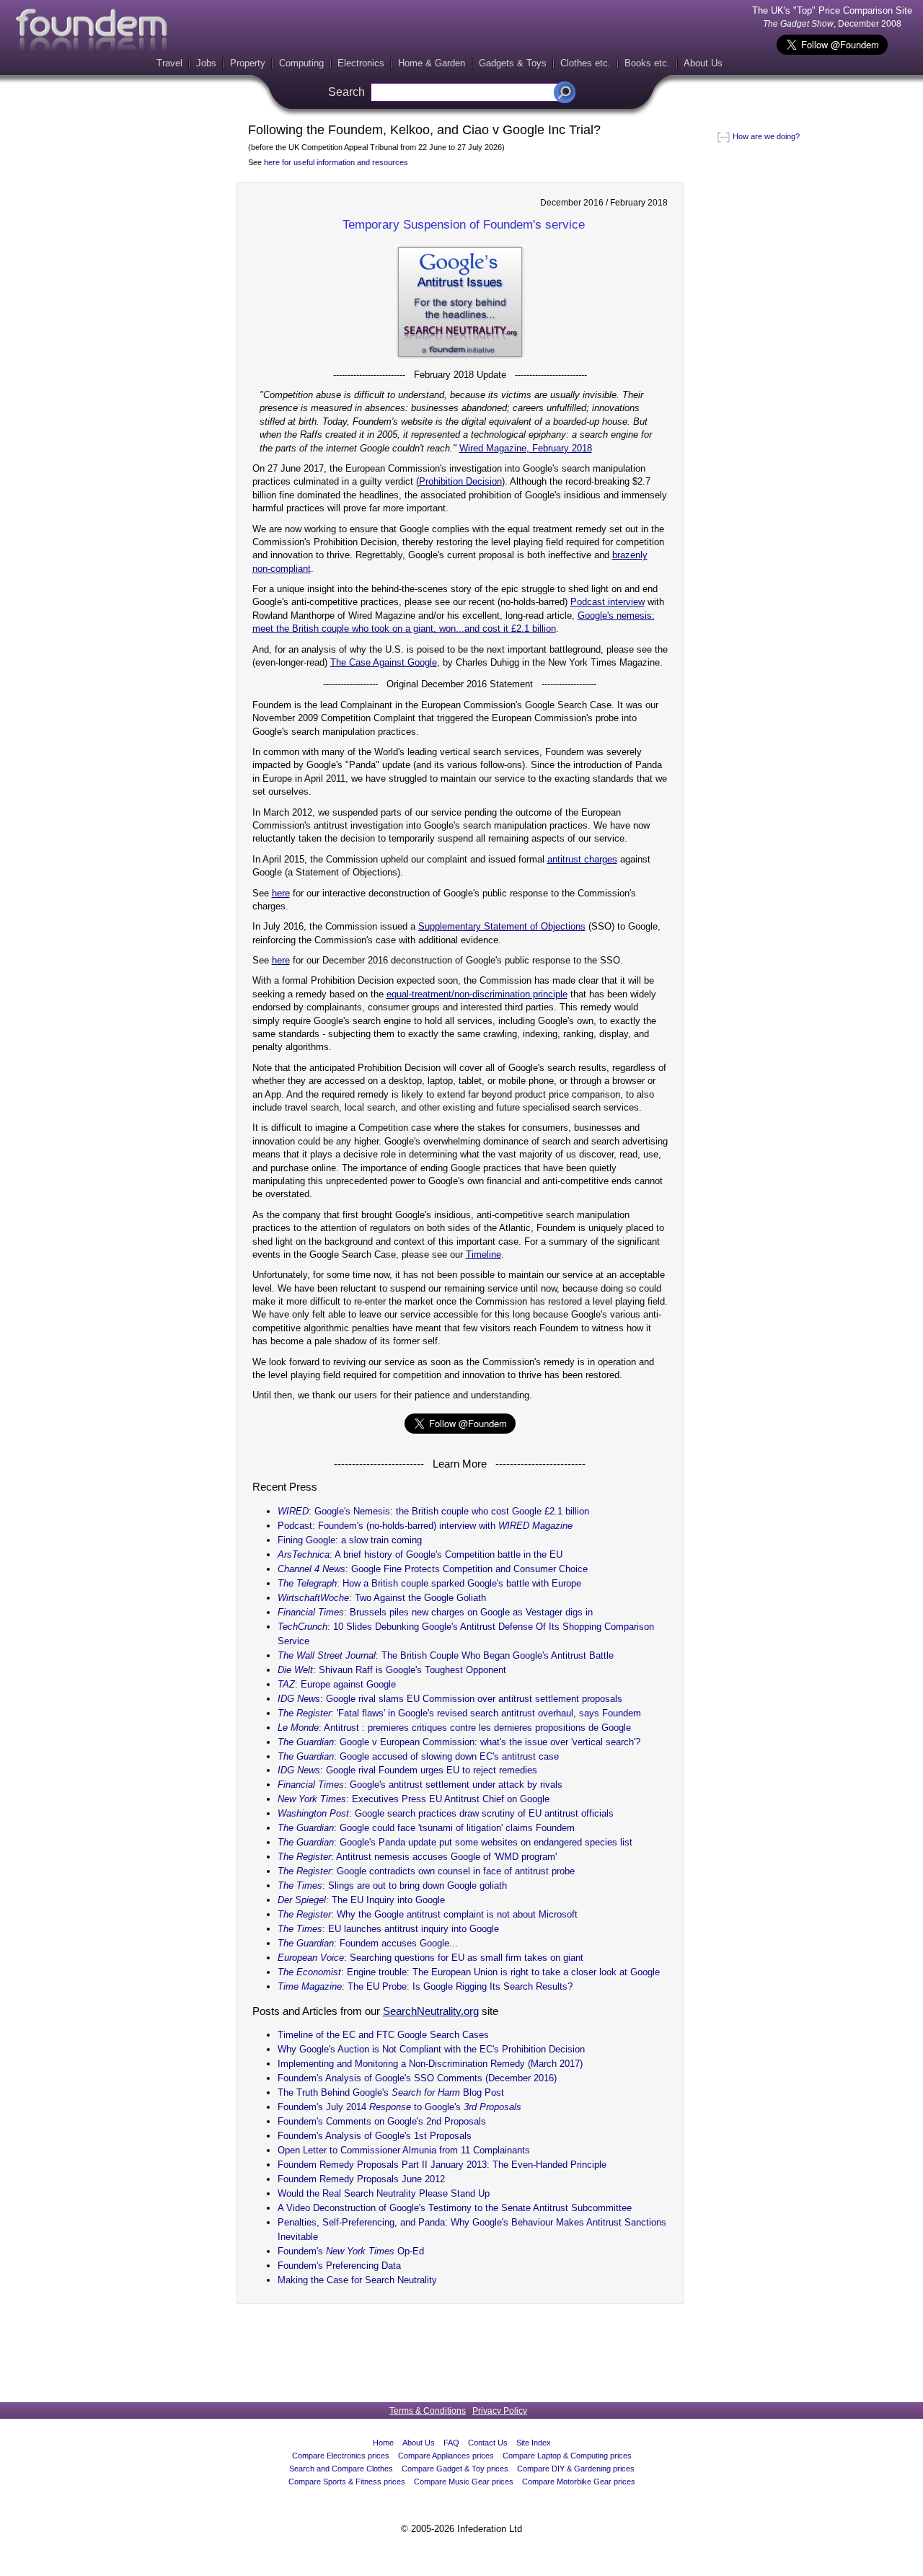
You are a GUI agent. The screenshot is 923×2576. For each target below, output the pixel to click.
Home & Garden (432, 63)
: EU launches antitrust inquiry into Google (388, 1929)
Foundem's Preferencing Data (339, 2266)
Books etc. (647, 63)
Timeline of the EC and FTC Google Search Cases (383, 2035)
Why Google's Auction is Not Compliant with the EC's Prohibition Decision (431, 2049)
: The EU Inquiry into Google (361, 1900)
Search (346, 92)
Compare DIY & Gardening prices (576, 2469)
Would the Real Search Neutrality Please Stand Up (384, 2193)
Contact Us (488, 2443)
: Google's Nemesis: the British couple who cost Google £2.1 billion (433, 1511)
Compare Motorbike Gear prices (579, 2482)
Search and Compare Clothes (341, 2469)
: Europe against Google (337, 1684)
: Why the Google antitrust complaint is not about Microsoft (428, 1914)
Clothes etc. (586, 63)
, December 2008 (832, 24)
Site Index (534, 2443)
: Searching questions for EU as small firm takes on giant (430, 1958)
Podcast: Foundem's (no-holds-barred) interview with (425, 1526)
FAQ (451, 2443)
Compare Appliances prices (446, 2456)
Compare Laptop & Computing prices (567, 2456)
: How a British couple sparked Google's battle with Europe (429, 1583)
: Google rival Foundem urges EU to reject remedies (407, 1770)
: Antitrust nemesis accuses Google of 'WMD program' (417, 1857)
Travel (169, 63)
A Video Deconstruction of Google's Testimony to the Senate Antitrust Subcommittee (455, 2208)
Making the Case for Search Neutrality (357, 2280)
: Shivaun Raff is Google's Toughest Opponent (392, 1670)
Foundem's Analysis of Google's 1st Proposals (375, 2136)
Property (248, 63)
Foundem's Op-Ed (351, 2251)
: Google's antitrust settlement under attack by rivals (420, 1785)
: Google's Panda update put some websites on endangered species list (455, 1842)
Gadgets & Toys (513, 63)
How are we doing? (765, 136)
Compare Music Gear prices (464, 2482)
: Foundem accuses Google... (368, 1943)
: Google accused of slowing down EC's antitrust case (418, 1756)
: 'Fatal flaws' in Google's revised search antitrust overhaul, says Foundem (459, 1713)
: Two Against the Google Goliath (382, 1598)
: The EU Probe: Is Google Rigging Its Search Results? (425, 1986)
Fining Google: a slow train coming (350, 1540)
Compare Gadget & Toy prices (455, 2469)
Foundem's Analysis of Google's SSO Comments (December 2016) (417, 2078)
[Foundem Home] (92, 30)
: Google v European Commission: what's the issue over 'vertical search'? (459, 1742)
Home (383, 2443)
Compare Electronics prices (341, 2456)
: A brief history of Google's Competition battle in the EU (420, 1554)
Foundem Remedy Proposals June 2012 (361, 2179)
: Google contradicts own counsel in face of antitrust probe (426, 1871)
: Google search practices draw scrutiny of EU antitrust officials (446, 1813)
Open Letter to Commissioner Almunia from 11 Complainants (404, 2150)
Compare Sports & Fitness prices (347, 2482)
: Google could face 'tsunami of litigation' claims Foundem (426, 1828)
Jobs (206, 63)
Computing (301, 63)
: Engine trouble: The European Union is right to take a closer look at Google (469, 1972)
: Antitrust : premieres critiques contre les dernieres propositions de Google (454, 1728)
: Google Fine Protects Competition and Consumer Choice (433, 1569)
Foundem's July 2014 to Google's (399, 2107)
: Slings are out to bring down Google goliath (392, 1885)
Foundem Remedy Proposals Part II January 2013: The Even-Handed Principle (442, 2165)
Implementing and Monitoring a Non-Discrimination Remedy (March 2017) (430, 2064)
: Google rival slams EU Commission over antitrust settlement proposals (450, 1699)
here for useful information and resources (336, 162)
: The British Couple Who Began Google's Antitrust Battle (446, 1655)
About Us (703, 63)
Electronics (361, 63)
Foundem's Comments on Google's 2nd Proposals (382, 2121)
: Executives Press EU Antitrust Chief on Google (414, 1799)
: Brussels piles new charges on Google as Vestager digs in (435, 1612)
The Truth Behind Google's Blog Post (391, 2092)
